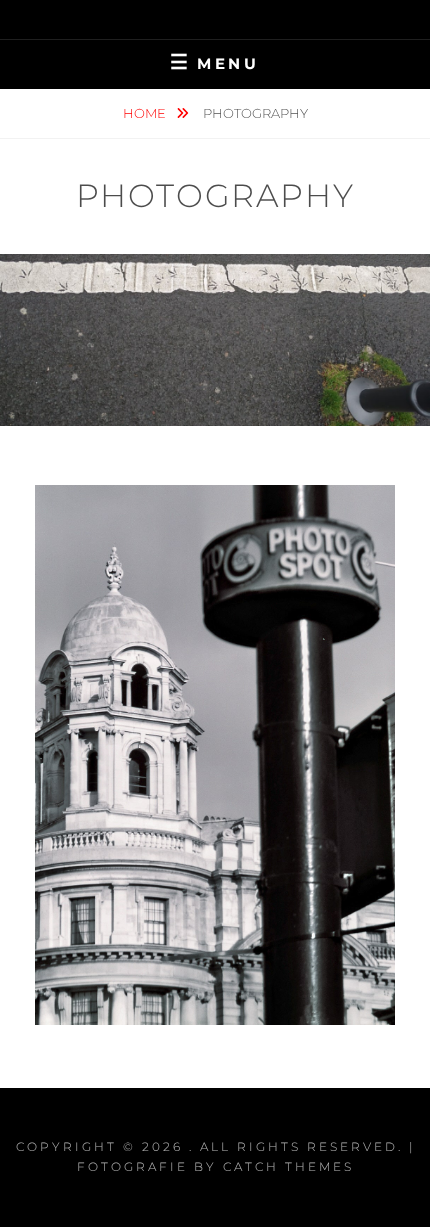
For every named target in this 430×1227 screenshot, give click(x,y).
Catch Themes (288, 1166)
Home (146, 113)
